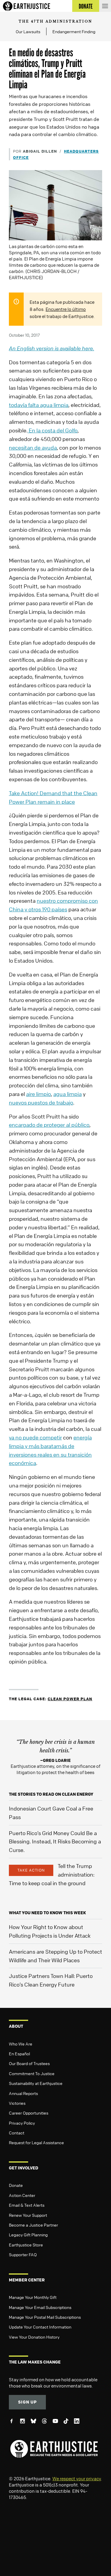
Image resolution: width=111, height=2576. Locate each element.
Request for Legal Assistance (36, 2142)
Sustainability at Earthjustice (36, 2083)
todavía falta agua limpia (39, 405)
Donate (16, 2185)
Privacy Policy (22, 2123)
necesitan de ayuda (33, 448)
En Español (19, 2054)
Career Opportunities (29, 2113)
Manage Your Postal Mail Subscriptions (45, 2317)
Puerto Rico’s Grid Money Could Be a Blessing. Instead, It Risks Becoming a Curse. (55, 1842)
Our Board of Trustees (29, 2063)
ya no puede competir (35, 1437)
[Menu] (105, 6)
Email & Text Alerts (27, 2205)
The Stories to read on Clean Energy (51, 1794)
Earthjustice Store (26, 2245)
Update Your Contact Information (40, 2327)
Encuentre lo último (66, 309)
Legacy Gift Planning (28, 2235)
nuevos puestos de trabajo (41, 1102)
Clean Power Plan (70, 1699)
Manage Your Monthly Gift (33, 2297)
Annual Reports (23, 2093)
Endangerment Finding (74, 31)
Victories (17, 2103)
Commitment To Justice (32, 2073)
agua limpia (67, 1094)
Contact (17, 2133)
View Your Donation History (34, 2337)
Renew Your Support (28, 2215)
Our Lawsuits (28, 31)
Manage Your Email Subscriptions (40, 2307)
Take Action (31, 1870)
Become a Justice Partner (33, 2225)
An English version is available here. (52, 348)
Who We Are (21, 2044)
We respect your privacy (77, 2478)
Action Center (22, 2195)
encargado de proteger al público (49, 1125)
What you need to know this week (47, 1913)
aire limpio (38, 1094)
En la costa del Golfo (53, 430)
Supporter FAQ (23, 2254)
